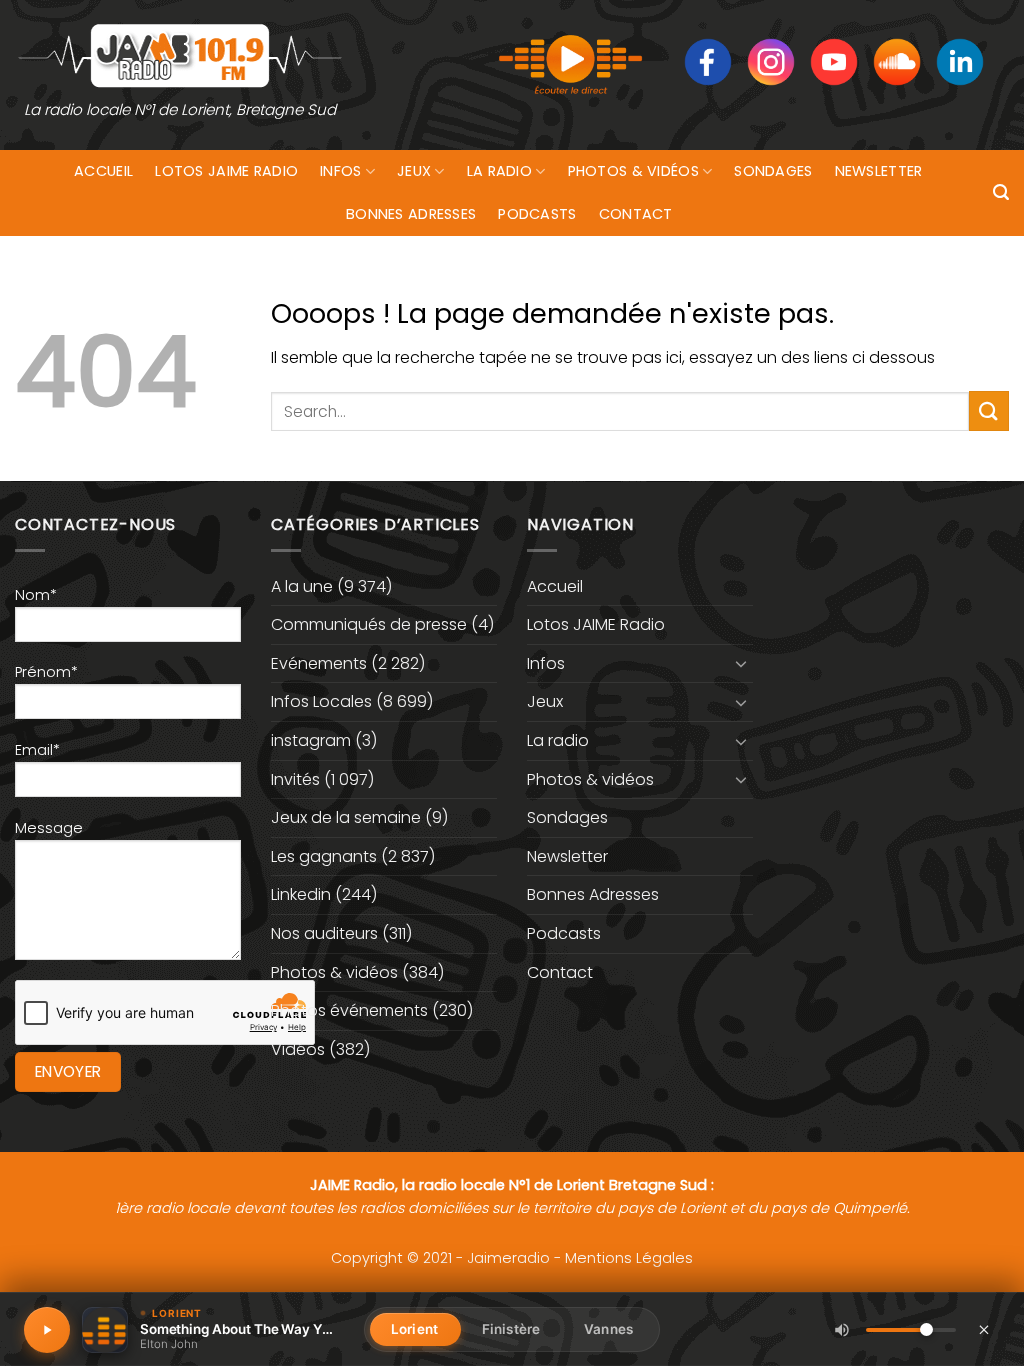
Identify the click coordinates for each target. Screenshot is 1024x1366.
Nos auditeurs (324, 933)
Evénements (319, 663)
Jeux (414, 171)
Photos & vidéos (633, 171)
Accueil (103, 171)
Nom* (36, 595)
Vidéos (298, 1049)
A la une (302, 586)
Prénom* (46, 672)
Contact (636, 214)
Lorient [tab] (414, 1329)
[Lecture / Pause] (47, 1330)
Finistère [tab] (511, 1329)
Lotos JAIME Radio (226, 171)
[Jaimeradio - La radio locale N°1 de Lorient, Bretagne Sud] (180, 54)
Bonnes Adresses (411, 214)
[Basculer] (741, 663)
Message (49, 828)
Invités (295, 779)
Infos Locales (321, 701)
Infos (340, 171)
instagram (311, 740)
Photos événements (349, 1010)
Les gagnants (324, 856)
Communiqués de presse (369, 624)
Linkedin (301, 894)
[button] (1001, 192)
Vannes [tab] (608, 1329)
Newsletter (879, 171)
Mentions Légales (629, 1258)
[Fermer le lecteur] (984, 1329)
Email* (37, 750)
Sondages (773, 171)
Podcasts (537, 214)
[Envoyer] (989, 410)
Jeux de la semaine (346, 817)
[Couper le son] (842, 1330)
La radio (499, 171)
